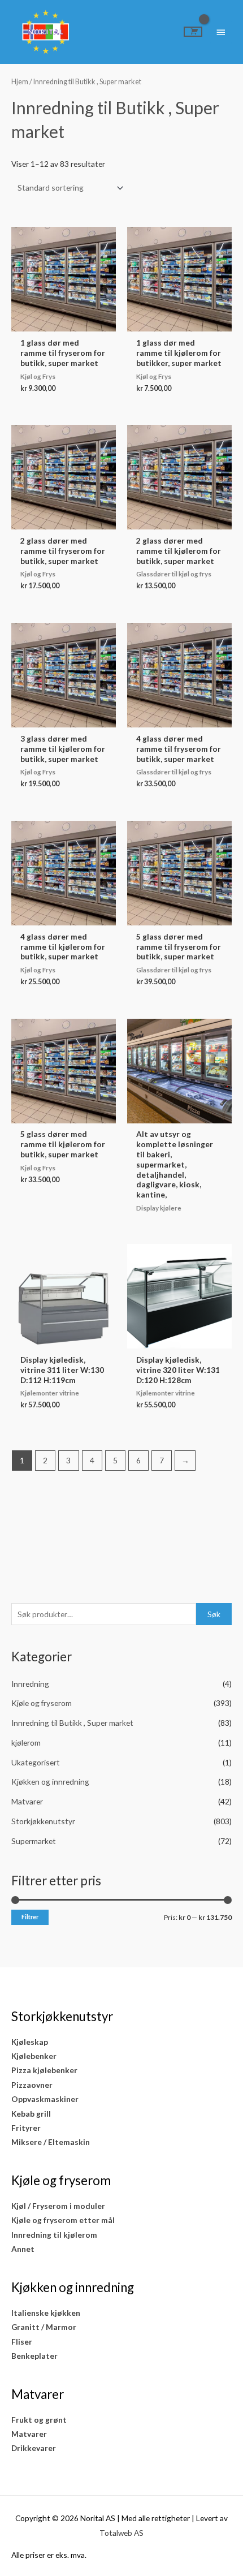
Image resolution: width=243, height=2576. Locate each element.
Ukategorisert (36, 1762)
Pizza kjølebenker (44, 2070)
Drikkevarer (34, 2448)
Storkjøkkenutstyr (43, 1821)
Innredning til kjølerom (54, 2235)
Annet (23, 2249)
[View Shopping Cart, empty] (193, 32)
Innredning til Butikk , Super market (72, 1723)
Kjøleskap (30, 2042)
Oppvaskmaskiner (45, 2099)
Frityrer (26, 2128)
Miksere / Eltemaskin (51, 2142)
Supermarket (34, 1841)
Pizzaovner (32, 2085)
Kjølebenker (34, 2056)
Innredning (30, 1684)
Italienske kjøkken (46, 2313)
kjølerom (26, 1743)
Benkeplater (34, 2356)
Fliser (22, 2342)
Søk (214, 1614)
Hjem (20, 82)
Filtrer (30, 1917)
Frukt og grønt (39, 2420)
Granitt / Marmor (44, 2327)
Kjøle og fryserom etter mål (63, 2220)
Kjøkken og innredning (50, 1782)
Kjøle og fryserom (42, 1703)
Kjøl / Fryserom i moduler (58, 2206)
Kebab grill (31, 2114)
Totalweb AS (121, 2533)
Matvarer (27, 1801)
